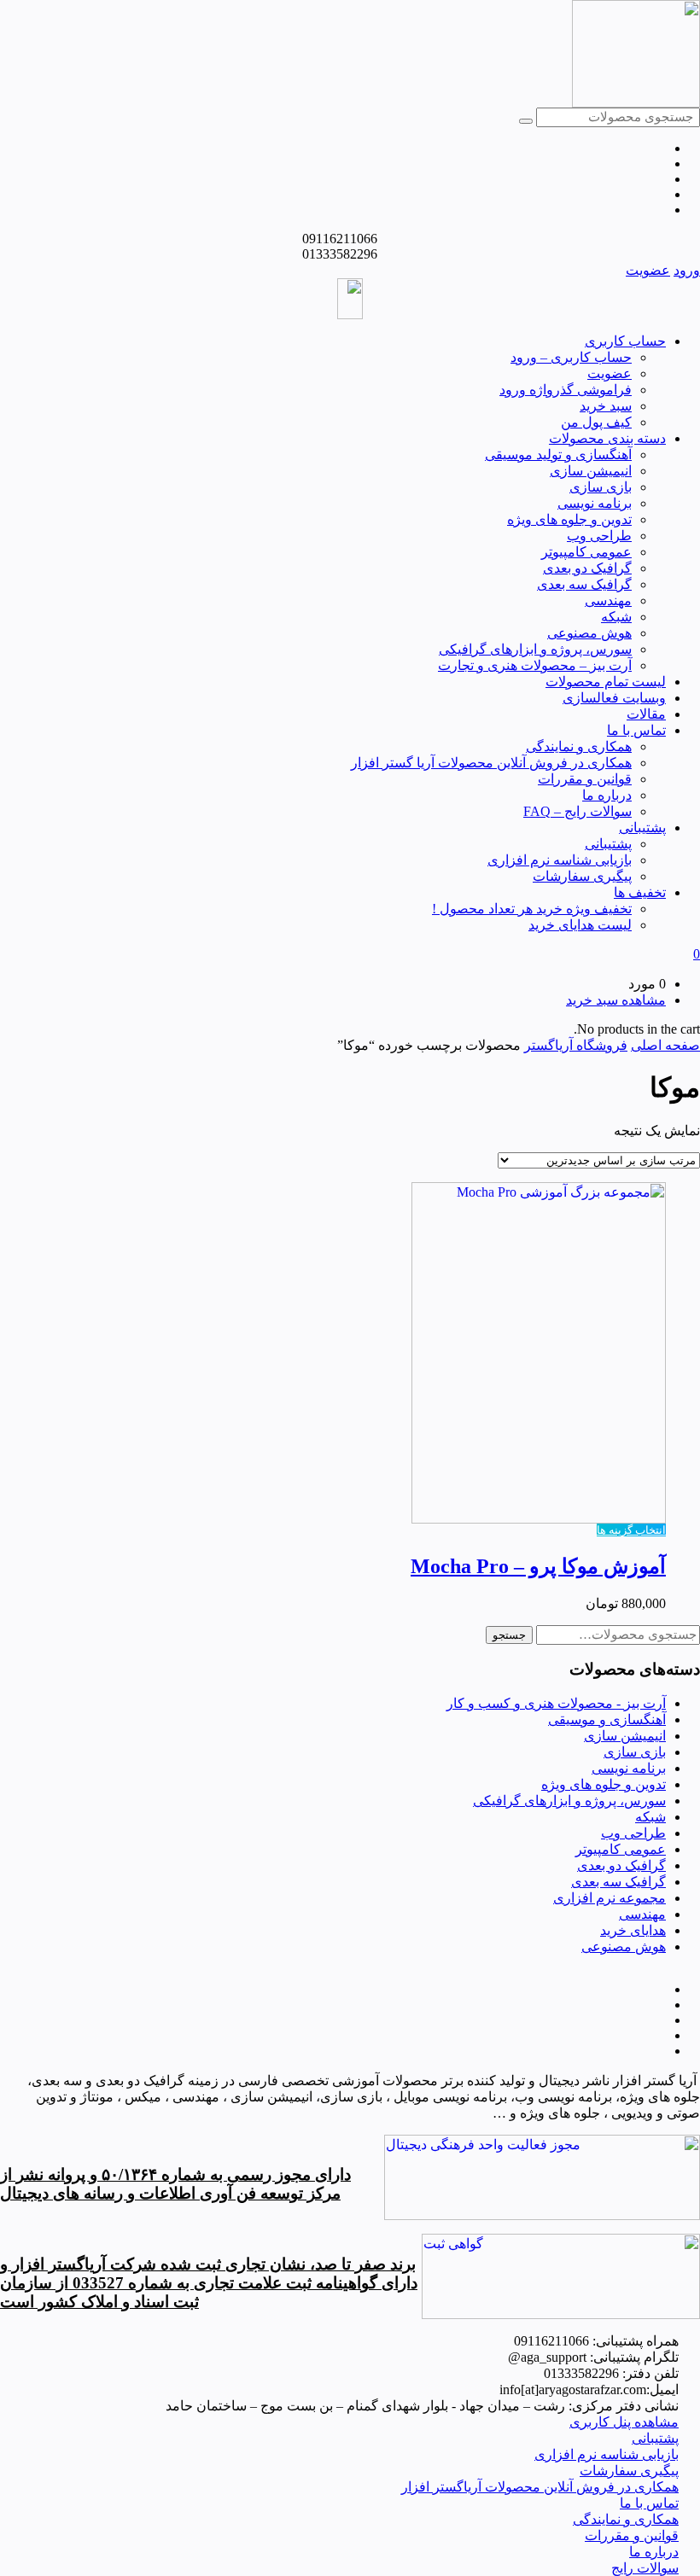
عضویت (648, 270)
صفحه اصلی (665, 1045)
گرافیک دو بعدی (587, 568)
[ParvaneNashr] (542, 2215)
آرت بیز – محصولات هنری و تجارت (535, 665)
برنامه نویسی (595, 503)
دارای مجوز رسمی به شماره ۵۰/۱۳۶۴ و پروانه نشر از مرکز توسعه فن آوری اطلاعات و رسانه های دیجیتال (175, 2184)
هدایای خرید (633, 1930)
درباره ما (607, 795)
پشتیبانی (642, 828)
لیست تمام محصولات (606, 682)
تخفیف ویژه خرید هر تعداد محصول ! (532, 909)
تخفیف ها (640, 892)
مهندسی (608, 600)
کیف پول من (596, 422)
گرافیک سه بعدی (584, 584)
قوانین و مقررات (585, 779)
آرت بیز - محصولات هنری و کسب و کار (556, 1703)
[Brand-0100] (561, 2314)
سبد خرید (606, 406)
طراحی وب (599, 536)
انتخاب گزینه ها (631, 1530)
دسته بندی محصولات (607, 438)
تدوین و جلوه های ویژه (569, 519)
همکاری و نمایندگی (579, 746)
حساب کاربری (625, 341)
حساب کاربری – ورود (571, 357)
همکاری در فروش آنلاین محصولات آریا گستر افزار (491, 763)
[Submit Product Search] (526, 121)
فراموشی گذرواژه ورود (566, 390)
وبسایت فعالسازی (614, 698)
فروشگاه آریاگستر (576, 1045)
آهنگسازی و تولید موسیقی (558, 455)
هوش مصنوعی (589, 633)
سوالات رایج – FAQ (577, 811)
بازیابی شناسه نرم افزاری (560, 860)
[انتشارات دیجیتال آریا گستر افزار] (636, 103)
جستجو (509, 1635)
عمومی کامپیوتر (586, 552)
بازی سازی (601, 487)
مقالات (646, 714)
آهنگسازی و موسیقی (607, 1719)
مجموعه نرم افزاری (610, 1898)
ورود (687, 270)
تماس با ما (636, 730)
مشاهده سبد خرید (616, 1000)
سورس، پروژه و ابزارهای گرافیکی (535, 649)
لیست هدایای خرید (580, 925)
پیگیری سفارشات (582, 876)
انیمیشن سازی (591, 471)
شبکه (616, 617)
